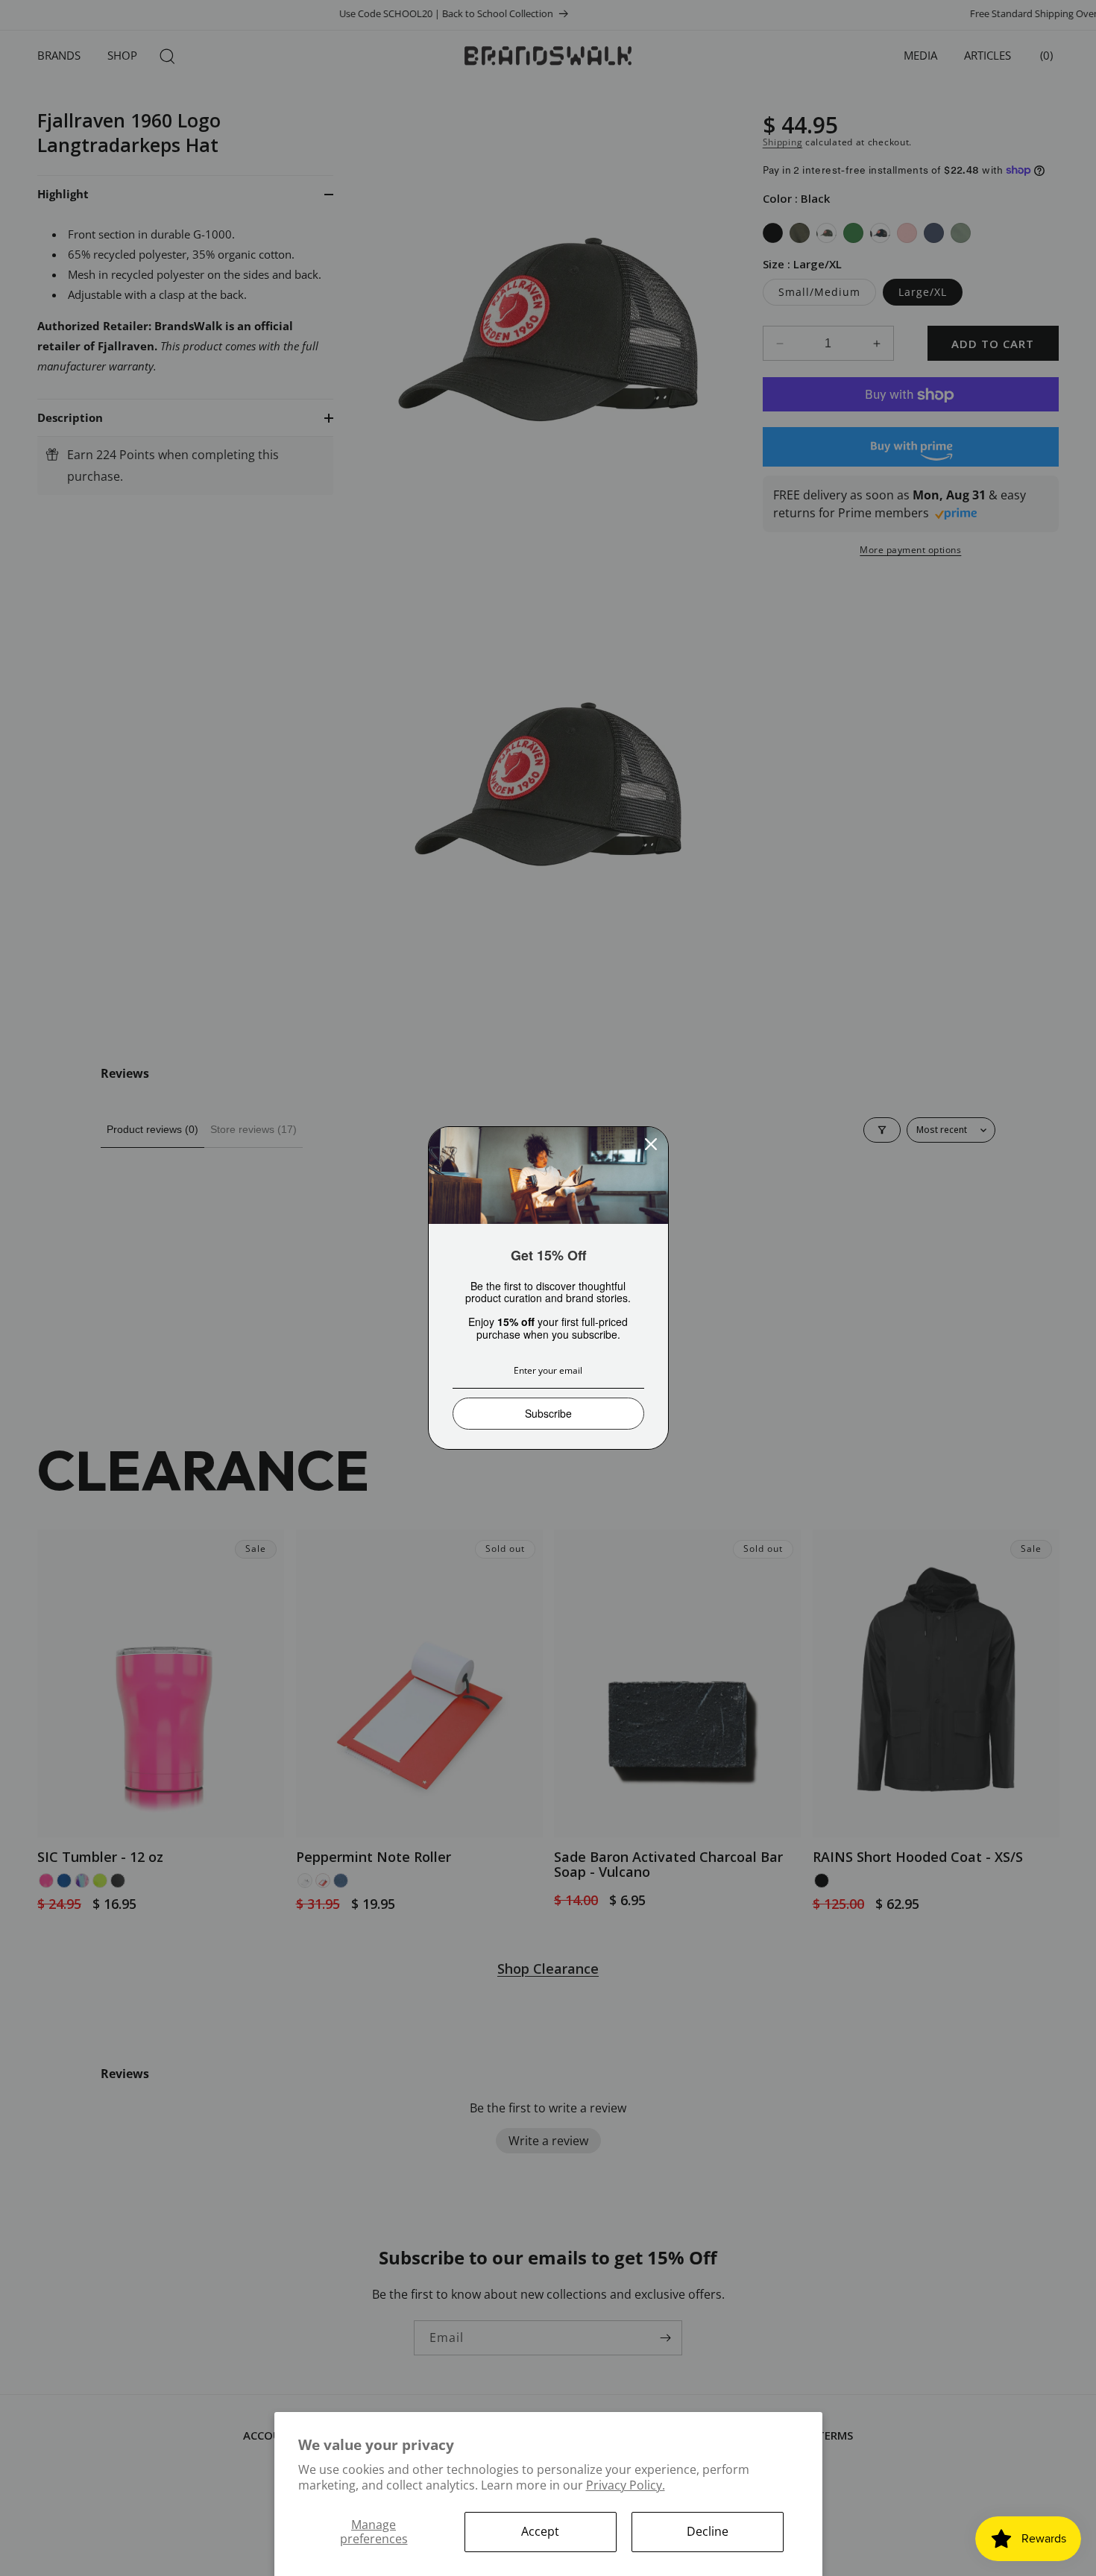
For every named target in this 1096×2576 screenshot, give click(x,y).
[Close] (651, 1144)
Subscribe (548, 1413)
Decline (708, 2531)
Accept (540, 2531)
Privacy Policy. (626, 2485)
